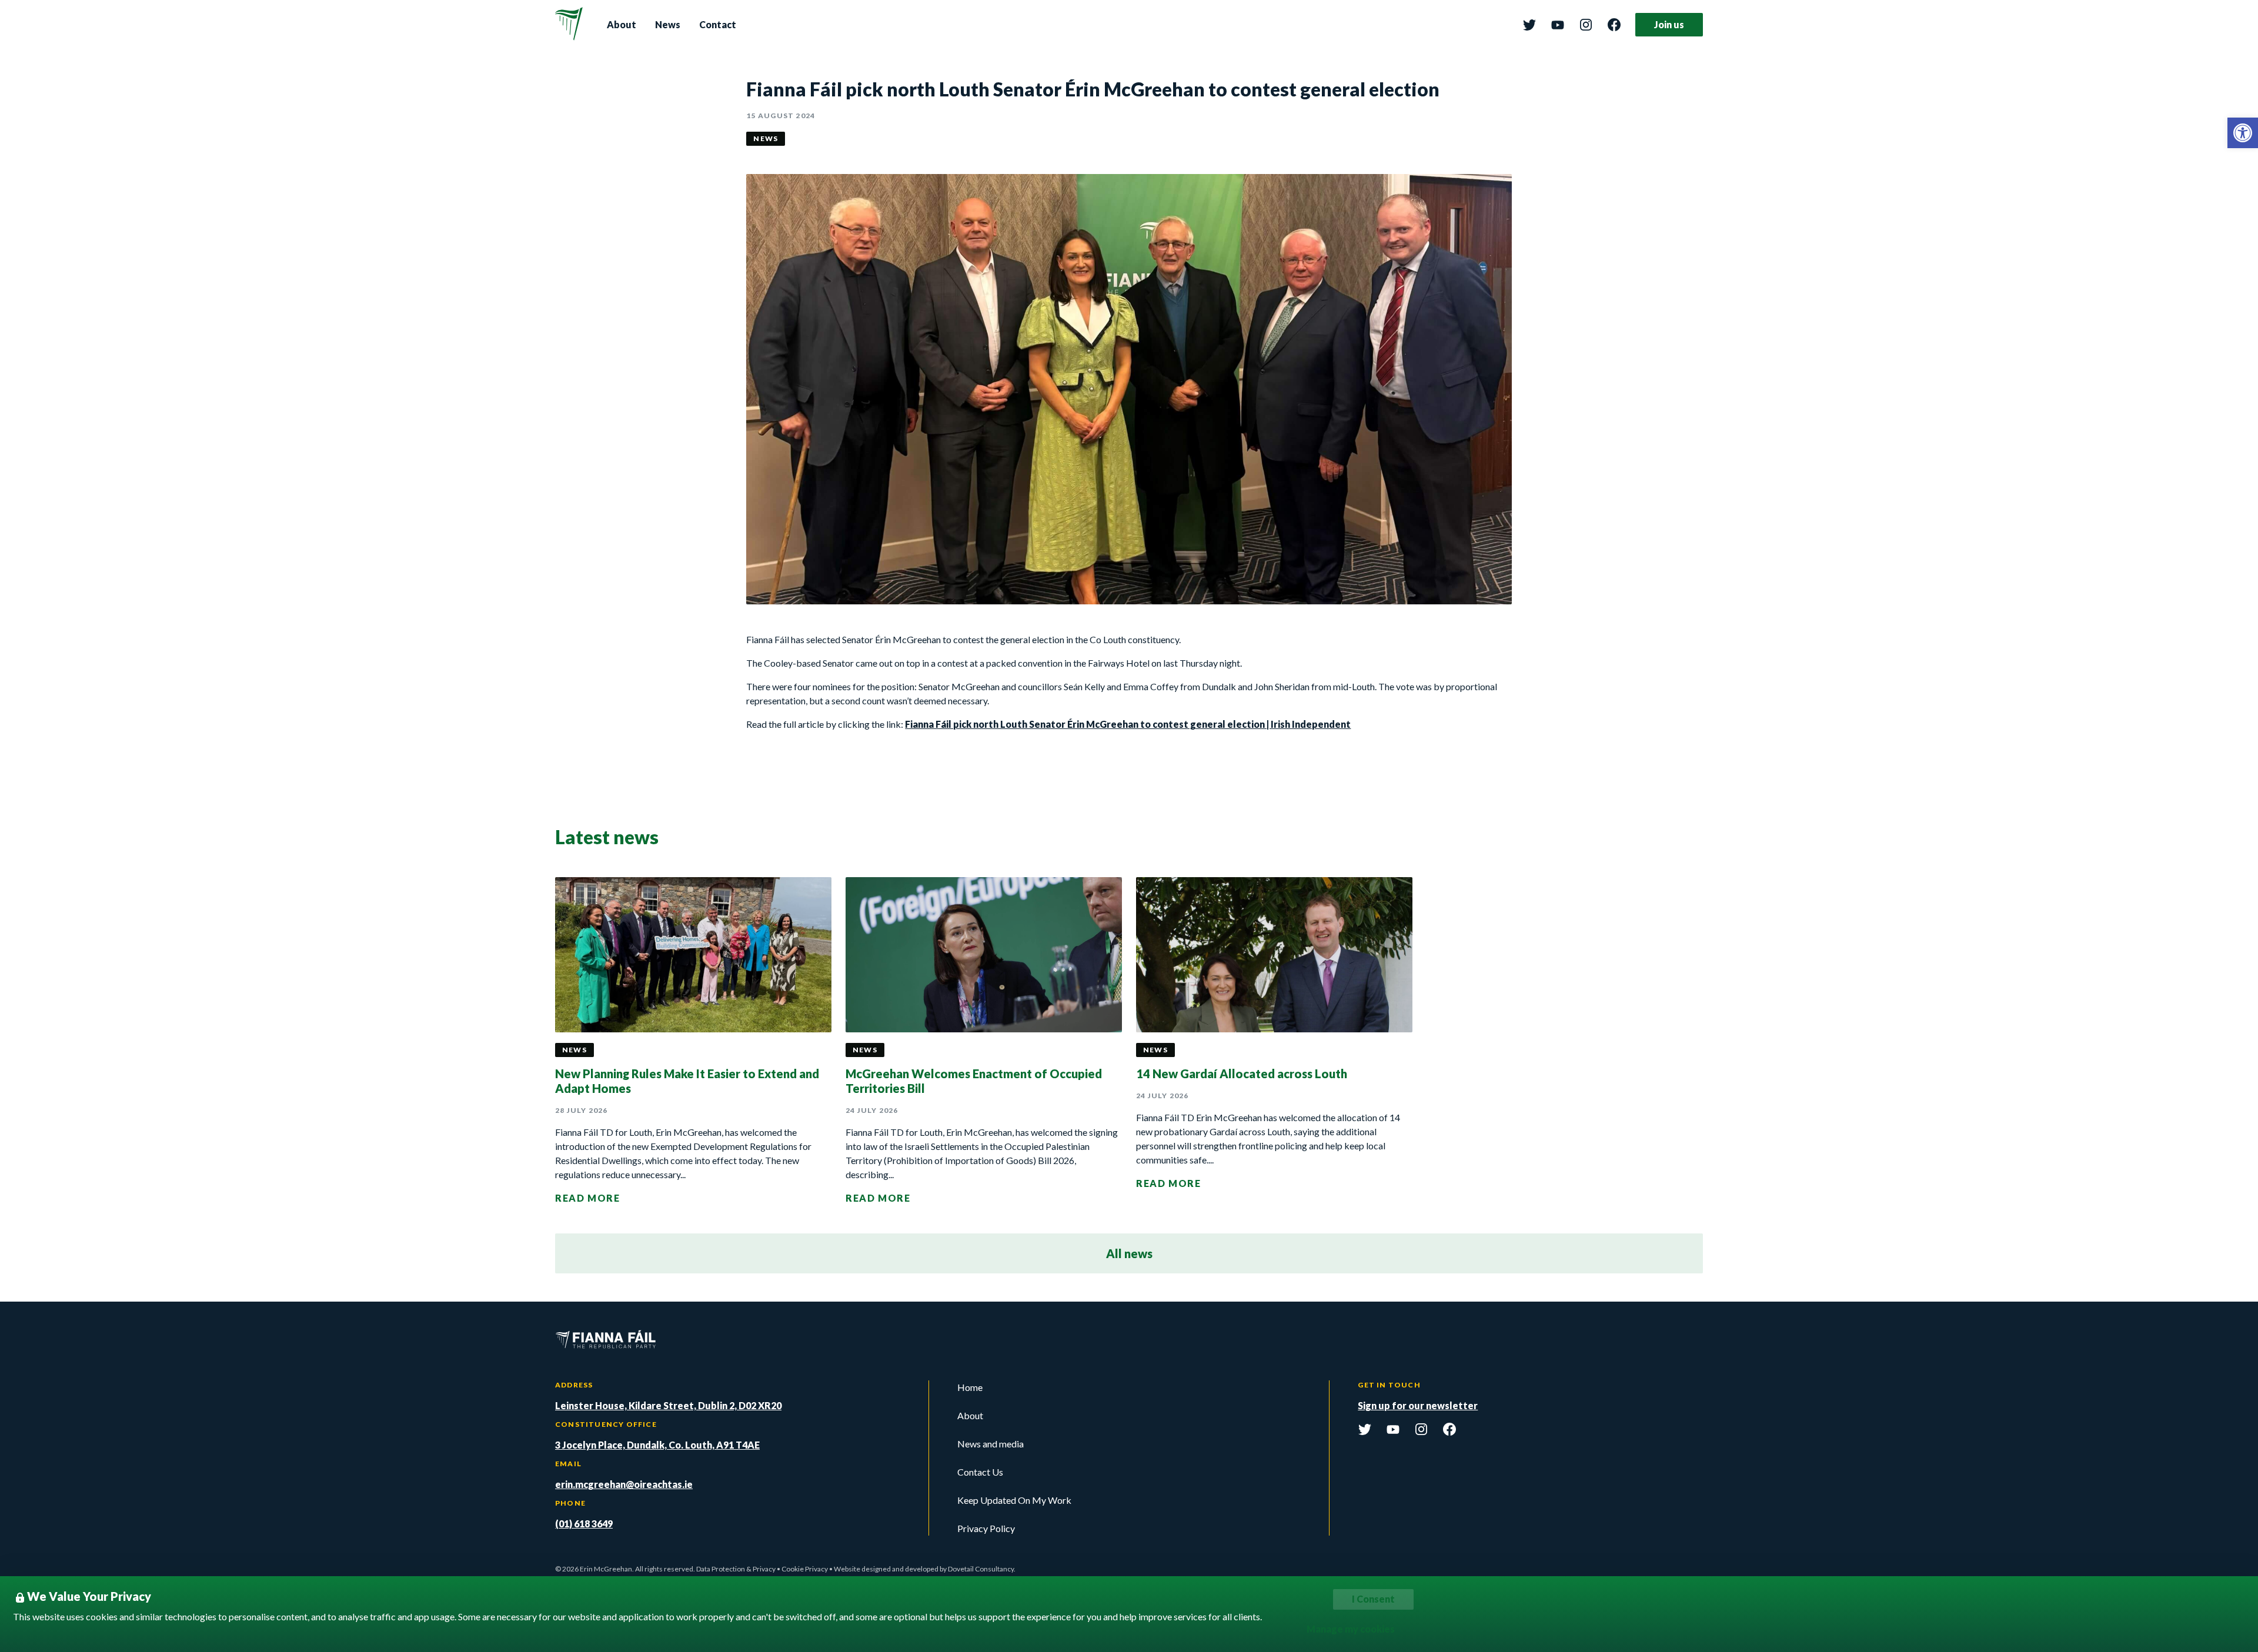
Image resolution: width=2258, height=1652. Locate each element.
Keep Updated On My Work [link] (1014, 1500)
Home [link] (970, 1387)
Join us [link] (1669, 24)
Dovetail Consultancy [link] (981, 1569)
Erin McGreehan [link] (606, 1569)
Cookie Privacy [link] (805, 1569)
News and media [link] (991, 1444)
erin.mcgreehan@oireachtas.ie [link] (624, 1484)
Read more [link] (587, 1198)
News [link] (668, 24)
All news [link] (1129, 1253)
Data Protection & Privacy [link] (736, 1569)
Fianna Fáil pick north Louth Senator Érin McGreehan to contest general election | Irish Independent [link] (1128, 724)
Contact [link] (718, 24)
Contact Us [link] (980, 1472)
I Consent (1373, 1599)
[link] (2243, 133)
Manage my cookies (1351, 1629)
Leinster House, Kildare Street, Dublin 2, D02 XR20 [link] (668, 1405)
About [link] (622, 24)
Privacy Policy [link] (986, 1528)
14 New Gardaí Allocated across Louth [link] (1242, 1074)
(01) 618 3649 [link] (584, 1524)
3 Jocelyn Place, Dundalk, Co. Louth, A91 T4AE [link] (657, 1445)
